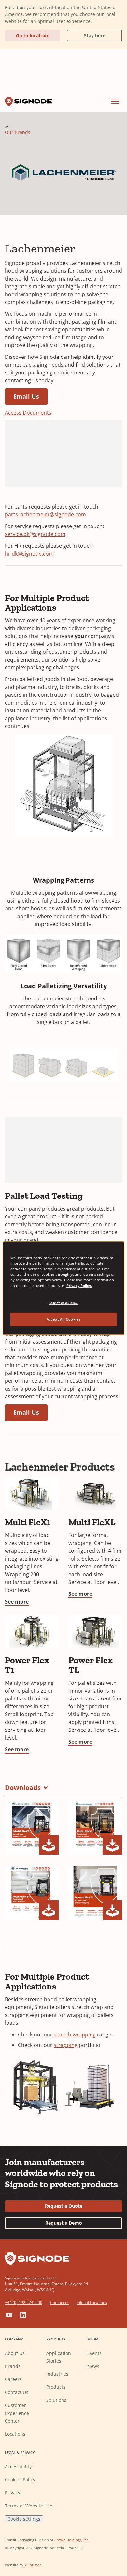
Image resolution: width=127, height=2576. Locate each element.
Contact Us (17, 2392)
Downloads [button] (23, 1787)
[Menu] (115, 101)
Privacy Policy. (79, 1285)
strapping (66, 2045)
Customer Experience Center (17, 2413)
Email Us (26, 396)
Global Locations (92, 2302)
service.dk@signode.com (35, 534)
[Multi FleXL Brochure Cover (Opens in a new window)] (95, 1828)
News (93, 2366)
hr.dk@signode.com (29, 554)
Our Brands (18, 132)
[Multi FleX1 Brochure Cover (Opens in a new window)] (32, 1828)
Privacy (13, 2493)
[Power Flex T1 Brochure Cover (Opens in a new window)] (32, 1893)
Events (94, 2353)
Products (56, 2387)
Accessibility (18, 2467)
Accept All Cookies (63, 1319)
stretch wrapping (75, 2035)
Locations (15, 2434)
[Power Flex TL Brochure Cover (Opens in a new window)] (95, 1893)
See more (17, 1602)
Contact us (60, 2302)
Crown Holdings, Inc (71, 2540)
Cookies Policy (20, 2480)
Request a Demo (64, 2223)
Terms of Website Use (29, 2506)
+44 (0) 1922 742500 (24, 2302)
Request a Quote (64, 2206)
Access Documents (28, 413)
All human (33, 2565)
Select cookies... (64, 1303)
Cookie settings (24, 2519)
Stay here (86, 34)
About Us (15, 2353)
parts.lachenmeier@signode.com (45, 514)
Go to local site (33, 35)
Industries (57, 2374)
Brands (13, 2366)
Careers (13, 2379)
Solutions (56, 2400)
